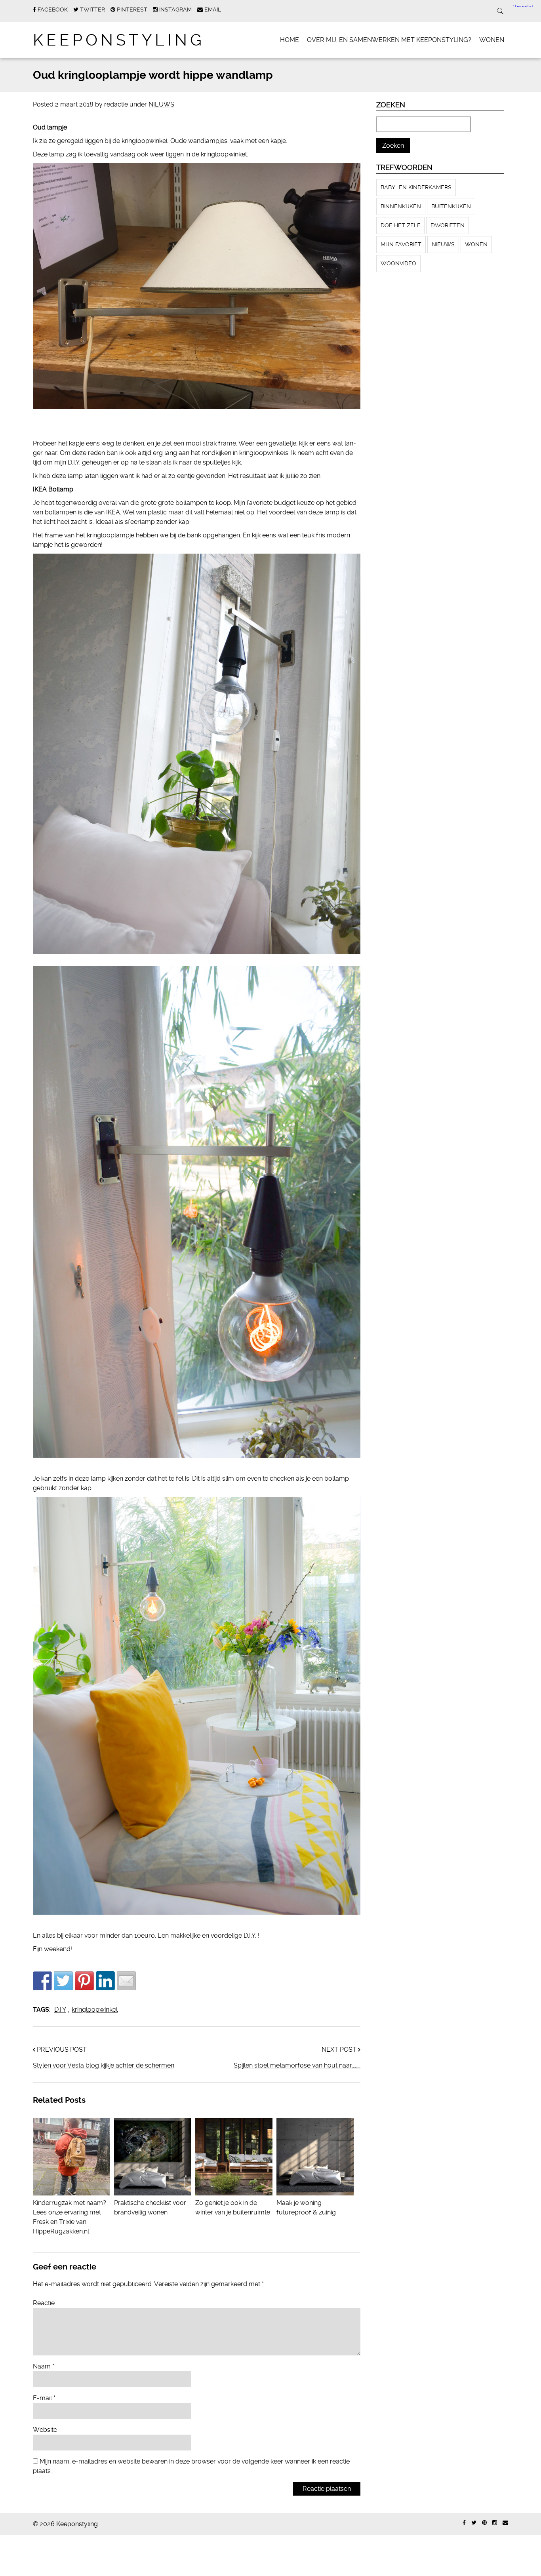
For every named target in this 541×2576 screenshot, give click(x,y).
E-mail (44, 2398)
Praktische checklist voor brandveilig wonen (150, 2208)
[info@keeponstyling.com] (505, 2523)
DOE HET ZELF (400, 225)
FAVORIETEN (448, 225)
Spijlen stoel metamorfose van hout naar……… (297, 2065)
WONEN (492, 40)
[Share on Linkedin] (105, 1981)
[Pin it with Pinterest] (84, 1981)
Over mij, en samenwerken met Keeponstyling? (389, 40)
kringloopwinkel (95, 2010)
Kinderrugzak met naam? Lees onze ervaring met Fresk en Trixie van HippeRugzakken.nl (70, 2217)
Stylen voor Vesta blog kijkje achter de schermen (104, 2065)
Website (45, 2430)
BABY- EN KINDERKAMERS (416, 187)
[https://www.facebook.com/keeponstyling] (464, 2523)
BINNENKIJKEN (401, 206)
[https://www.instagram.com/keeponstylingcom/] (495, 2523)
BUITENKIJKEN (451, 206)
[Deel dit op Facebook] (42, 1981)
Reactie (44, 2303)
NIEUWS (161, 104)
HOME (290, 40)
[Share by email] (126, 1981)
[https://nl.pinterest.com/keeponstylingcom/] (484, 2523)
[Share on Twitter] (63, 1981)
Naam (44, 2366)
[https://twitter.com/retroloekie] (474, 2523)
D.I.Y (60, 2010)
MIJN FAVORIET (401, 244)
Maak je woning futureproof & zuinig (306, 2208)
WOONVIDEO (398, 263)
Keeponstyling (119, 40)
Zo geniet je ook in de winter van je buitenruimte (233, 2208)
